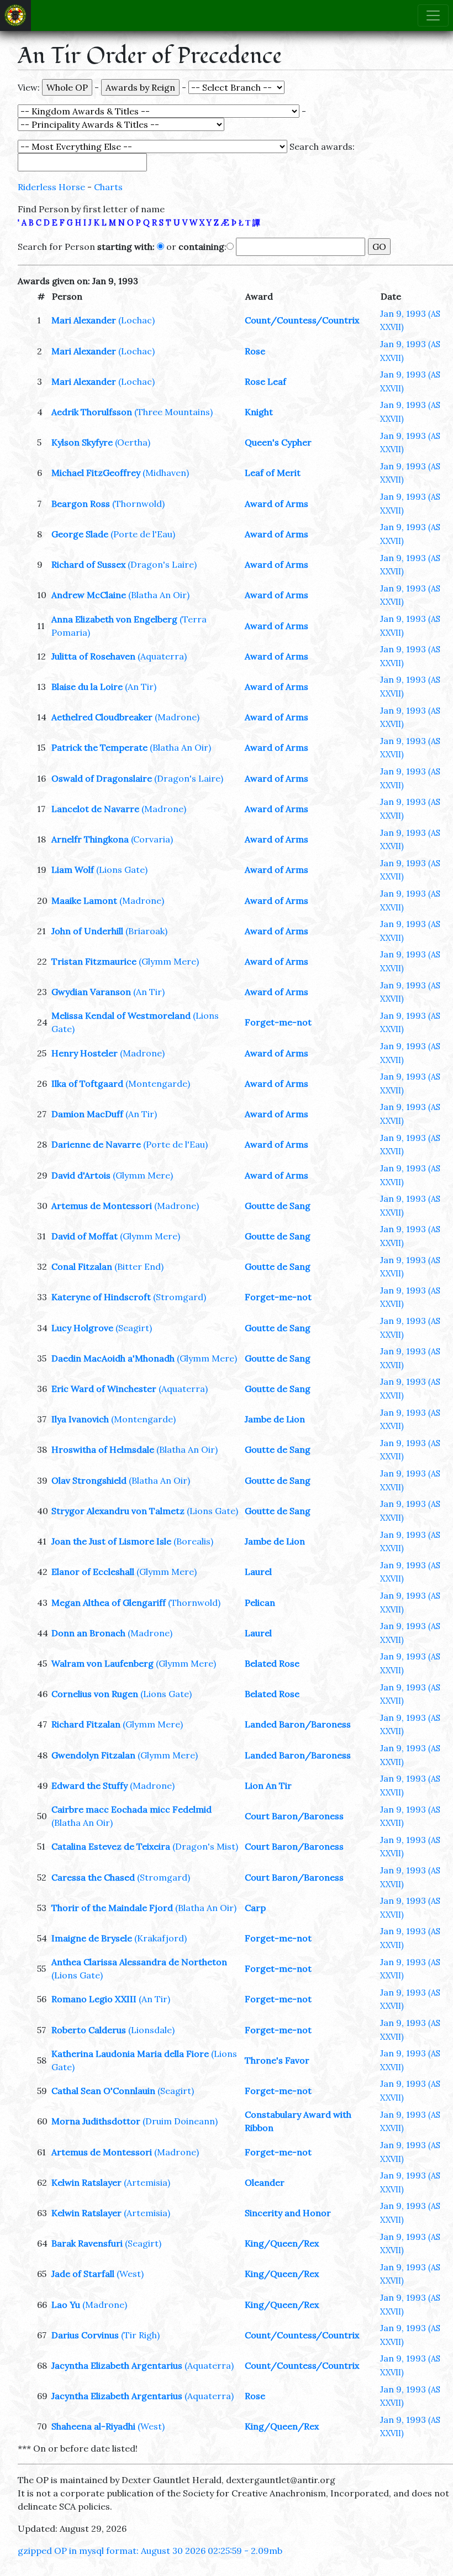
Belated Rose (272, 1663)
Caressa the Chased (93, 1877)
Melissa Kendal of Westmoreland (121, 1015)
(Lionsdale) (151, 2030)
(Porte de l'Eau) (143, 534)
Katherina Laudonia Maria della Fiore (130, 2054)
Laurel (258, 1572)
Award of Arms (276, 504)
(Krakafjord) (160, 1938)
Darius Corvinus (85, 2335)
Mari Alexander (84, 320)
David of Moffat (85, 1236)
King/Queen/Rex (282, 2243)
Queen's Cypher (278, 442)
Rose (255, 351)
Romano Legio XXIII (94, 1999)
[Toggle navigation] (433, 15)
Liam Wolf (73, 870)
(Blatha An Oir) (159, 595)
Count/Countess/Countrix (302, 320)
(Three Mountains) (173, 412)
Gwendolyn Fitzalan (93, 1755)
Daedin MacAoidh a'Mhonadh (113, 1358)
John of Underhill (87, 931)
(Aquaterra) (162, 656)
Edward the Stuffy (89, 1786)
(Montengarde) (158, 1083)
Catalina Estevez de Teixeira (111, 1846)
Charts (108, 187)
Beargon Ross (81, 504)
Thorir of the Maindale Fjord (112, 1908)
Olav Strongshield (89, 1480)
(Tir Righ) (140, 2335)
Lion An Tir (268, 1786)
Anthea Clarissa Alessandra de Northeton (139, 1962)
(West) (130, 2274)
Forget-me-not (278, 1022)
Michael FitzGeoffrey (96, 473)
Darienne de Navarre (96, 1144)
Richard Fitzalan (86, 1724)
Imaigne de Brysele (92, 1938)
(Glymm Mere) (169, 961)
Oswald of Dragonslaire (102, 778)
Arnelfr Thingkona (90, 839)
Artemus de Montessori (102, 1206)
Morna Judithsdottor (96, 2121)
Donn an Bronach (88, 1633)
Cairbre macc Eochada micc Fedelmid (131, 1809)
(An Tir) (141, 687)
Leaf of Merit (273, 473)
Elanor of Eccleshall (93, 1572)
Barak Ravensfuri (87, 2243)
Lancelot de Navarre (95, 809)
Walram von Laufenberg (102, 1663)
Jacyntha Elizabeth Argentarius (117, 2365)
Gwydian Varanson (91, 992)
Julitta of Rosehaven (93, 656)
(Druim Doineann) (180, 2121)
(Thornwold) (138, 504)
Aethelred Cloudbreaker (102, 717)
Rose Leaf (265, 381)
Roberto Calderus (89, 2030)
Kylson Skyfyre (82, 442)
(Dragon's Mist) (205, 1846)
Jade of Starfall (83, 2274)
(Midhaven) (166, 473)
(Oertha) (133, 442)
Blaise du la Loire (87, 687)
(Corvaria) (152, 839)
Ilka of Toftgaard (87, 1083)
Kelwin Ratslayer (86, 2182)
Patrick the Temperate (99, 747)
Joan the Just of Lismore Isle (111, 1541)
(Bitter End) (139, 1266)
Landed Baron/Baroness (298, 1724)
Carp (255, 1908)
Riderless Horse (51, 187)
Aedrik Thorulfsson (92, 412)
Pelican (260, 1603)
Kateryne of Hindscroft (101, 1297)
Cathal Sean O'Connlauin (103, 2091)
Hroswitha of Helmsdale (103, 1449)
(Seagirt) (134, 1328)
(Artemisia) (147, 2182)
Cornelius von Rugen (95, 1694)
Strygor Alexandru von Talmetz (118, 1511)
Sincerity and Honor (288, 2213)
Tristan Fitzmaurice (94, 961)
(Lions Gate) (122, 870)
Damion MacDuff (87, 1114)
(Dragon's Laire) (162, 564)
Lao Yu (66, 2305)
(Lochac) (136, 320)
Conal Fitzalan (82, 1266)
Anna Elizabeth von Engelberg (114, 619)
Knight (259, 412)
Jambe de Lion (275, 1419)
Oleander (265, 2182)
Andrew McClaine (89, 595)
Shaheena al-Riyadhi (93, 2426)
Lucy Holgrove (82, 1328)
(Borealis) (193, 1541)
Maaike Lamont (84, 900)
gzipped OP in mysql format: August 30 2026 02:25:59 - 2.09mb (150, 2551)
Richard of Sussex (88, 564)
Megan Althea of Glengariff (109, 1603)
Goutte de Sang (278, 1206)
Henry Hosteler (85, 1053)
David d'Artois (81, 1175)
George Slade (80, 534)
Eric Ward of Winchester (104, 1389)
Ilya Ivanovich (80, 1419)
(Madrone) (177, 717)
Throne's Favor (277, 2060)
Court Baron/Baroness (294, 1816)
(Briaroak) (146, 931)
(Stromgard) (180, 1297)
